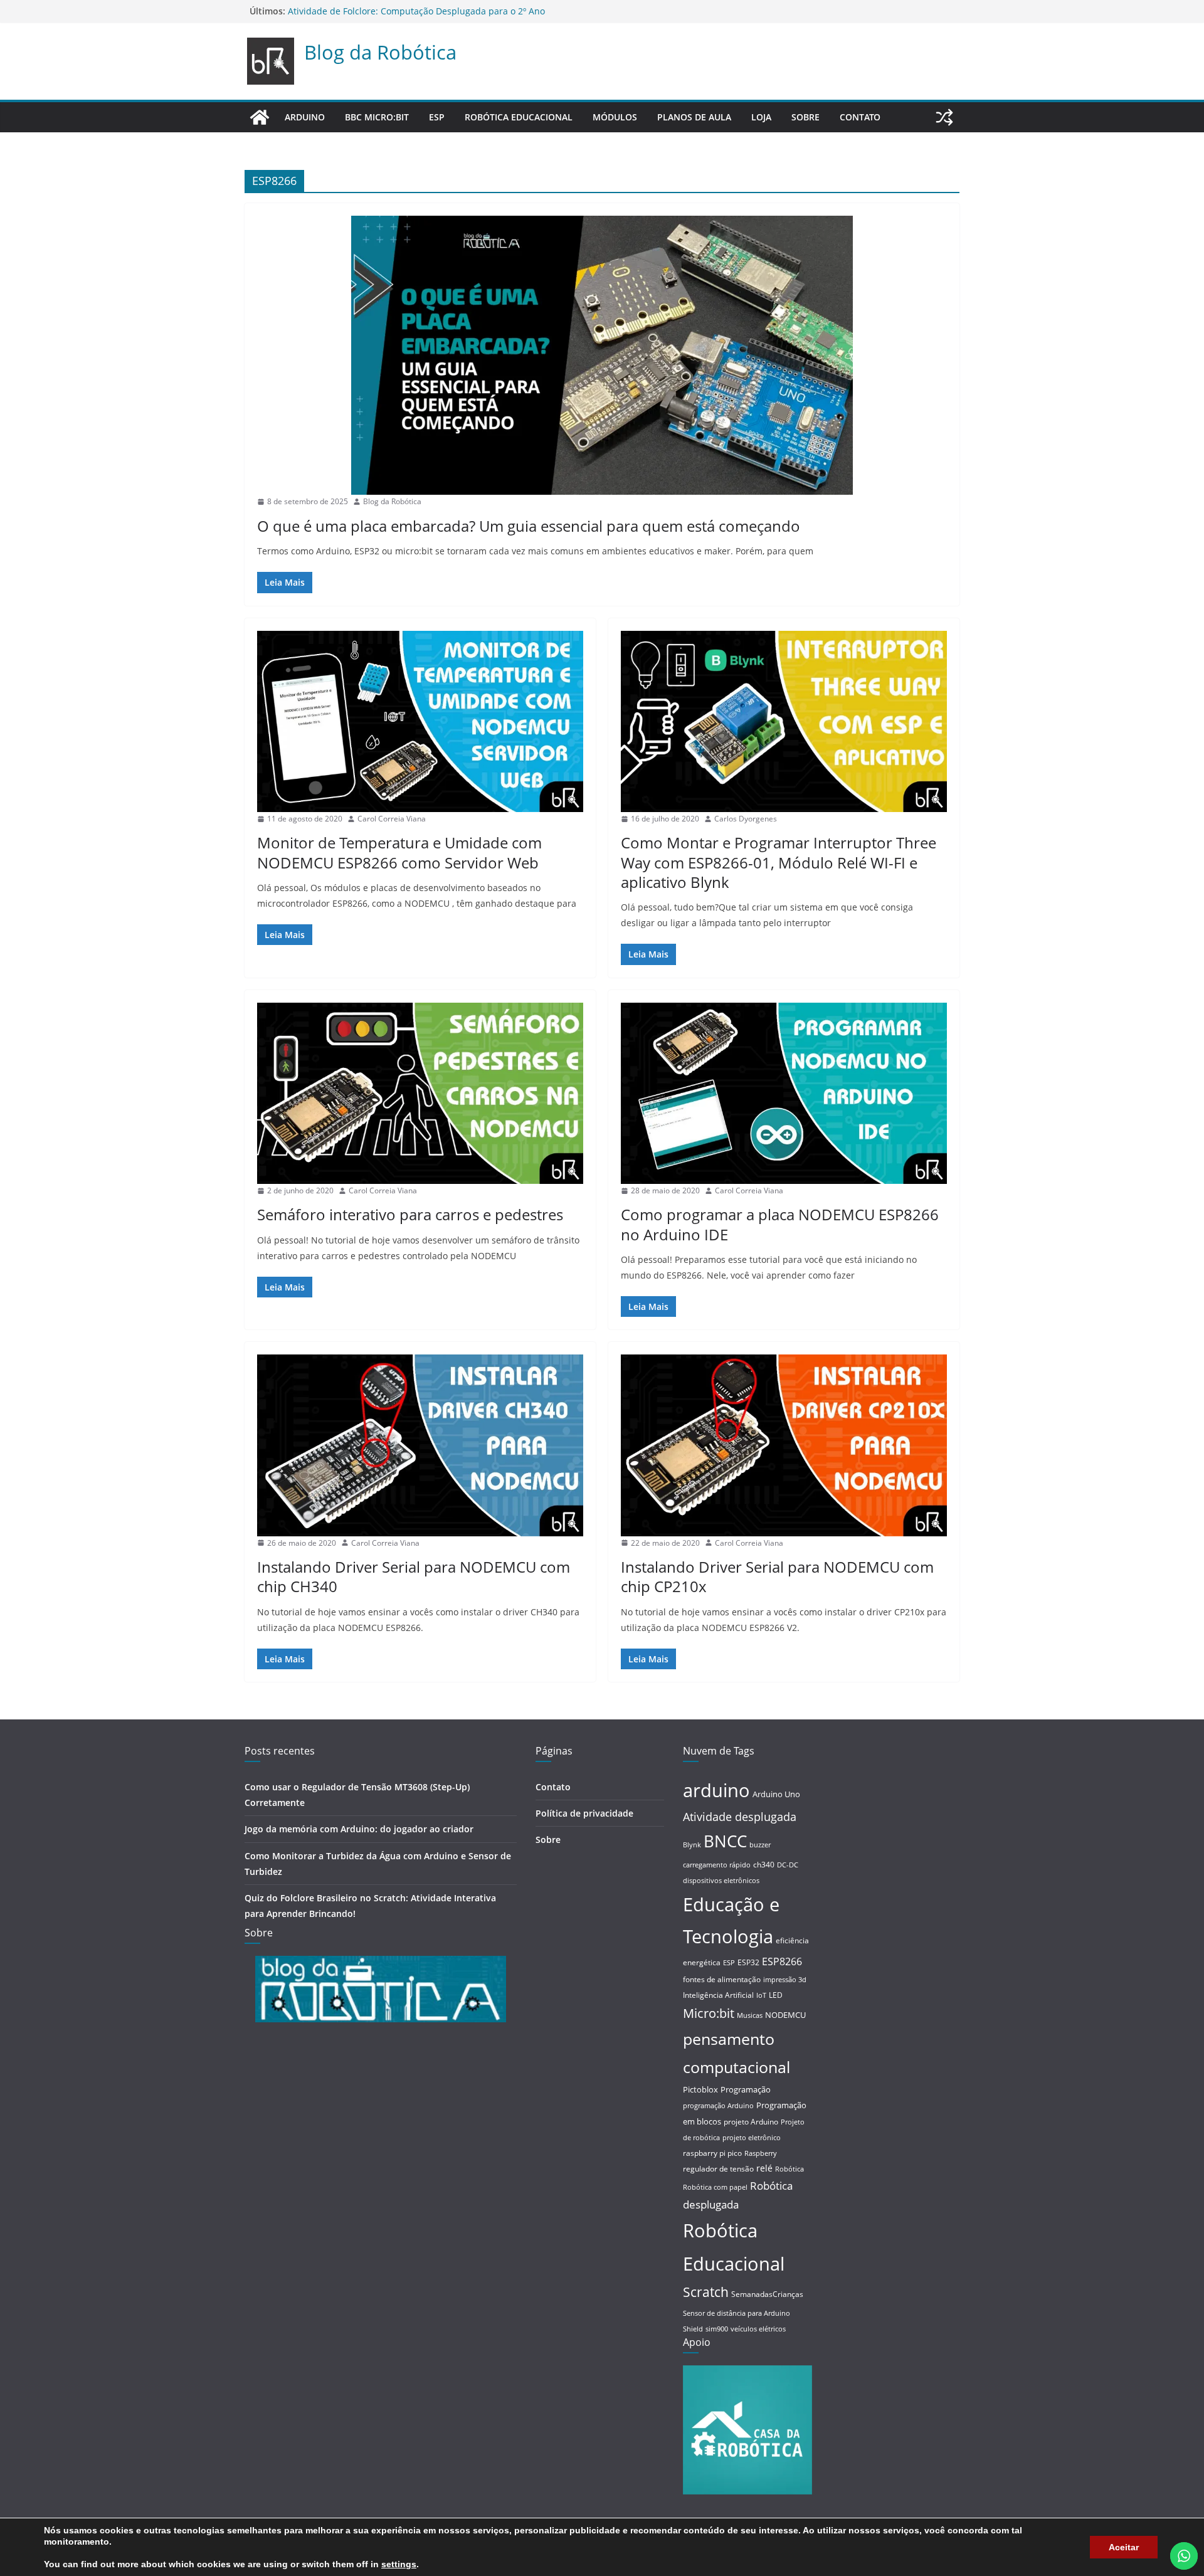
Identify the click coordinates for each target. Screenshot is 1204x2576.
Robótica (789, 2169)
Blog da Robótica (380, 52)
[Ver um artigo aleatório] (944, 117)
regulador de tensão (718, 2169)
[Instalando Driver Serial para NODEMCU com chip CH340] (420, 1445)
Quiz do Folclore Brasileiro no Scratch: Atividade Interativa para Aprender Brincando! (467, 11)
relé (764, 2168)
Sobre (805, 117)
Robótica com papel (715, 2187)
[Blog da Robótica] (260, 117)
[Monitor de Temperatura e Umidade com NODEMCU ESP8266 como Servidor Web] (420, 721)
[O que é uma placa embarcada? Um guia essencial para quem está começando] (602, 355)
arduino (716, 1790)
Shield (693, 2329)
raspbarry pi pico (712, 2153)
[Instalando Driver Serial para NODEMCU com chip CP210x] (784, 1445)
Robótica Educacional (519, 117)
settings (399, 2564)
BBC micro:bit (377, 117)
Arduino (305, 117)
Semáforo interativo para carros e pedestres (410, 1214)
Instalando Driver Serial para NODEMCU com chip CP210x (777, 1576)
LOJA (761, 117)
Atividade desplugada (740, 1817)
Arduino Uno (776, 1794)
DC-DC (788, 1865)
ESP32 (748, 1962)
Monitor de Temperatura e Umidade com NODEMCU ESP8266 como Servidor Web (399, 852)
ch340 (764, 1865)
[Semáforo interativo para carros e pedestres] (420, 1093)
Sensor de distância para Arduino (737, 2313)
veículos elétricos (758, 2329)
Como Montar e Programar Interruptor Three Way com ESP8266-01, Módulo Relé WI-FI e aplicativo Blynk (779, 862)
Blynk (692, 1845)
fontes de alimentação (722, 1979)
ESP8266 (782, 1961)
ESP (437, 117)
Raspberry (761, 2153)
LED (776, 1995)
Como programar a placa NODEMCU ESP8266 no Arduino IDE (780, 1224)
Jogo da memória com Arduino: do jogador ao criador (359, 1829)
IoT (761, 1995)
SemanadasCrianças (767, 2294)
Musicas (750, 2015)
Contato (860, 117)
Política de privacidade (584, 1813)
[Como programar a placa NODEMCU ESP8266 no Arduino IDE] (784, 1093)
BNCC (725, 1841)
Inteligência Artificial (718, 1995)
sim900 (717, 2329)
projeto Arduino (751, 2122)
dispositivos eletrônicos (721, 1881)
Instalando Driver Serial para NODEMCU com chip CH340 (414, 1576)
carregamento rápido (717, 1865)
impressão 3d (785, 1980)
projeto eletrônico (752, 2138)
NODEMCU (785, 2015)
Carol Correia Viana (392, 819)
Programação (746, 2089)
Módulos (615, 117)
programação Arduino (718, 2106)
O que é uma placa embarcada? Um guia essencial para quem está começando (529, 526)
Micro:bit (709, 2013)
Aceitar (1124, 2547)
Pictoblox (700, 2089)
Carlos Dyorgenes (746, 819)
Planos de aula (694, 117)
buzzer (760, 1845)
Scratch (706, 2292)
